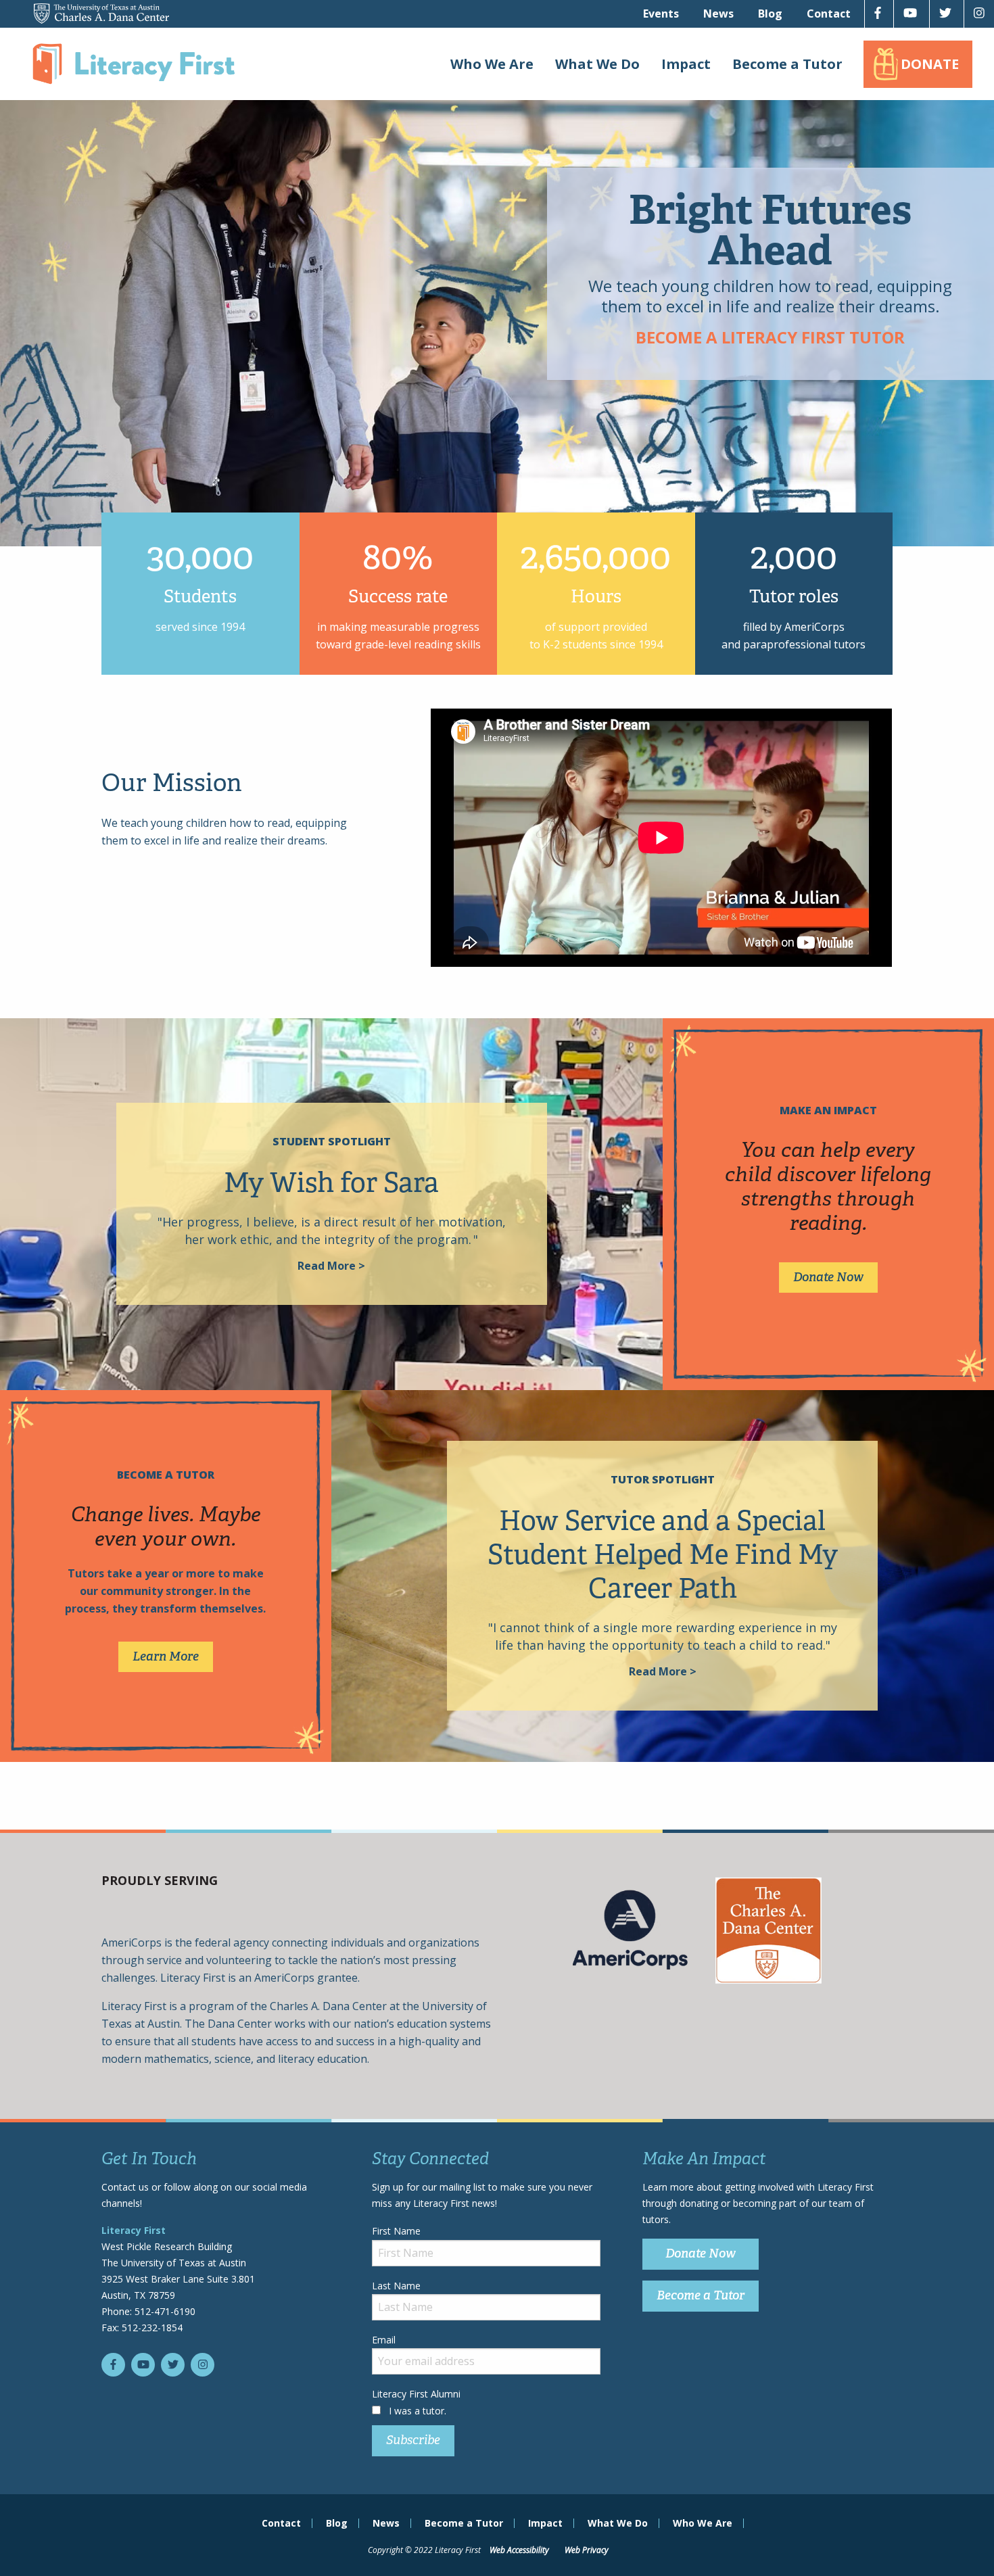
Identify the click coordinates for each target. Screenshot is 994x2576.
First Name (396, 2231)
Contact (829, 14)
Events (661, 14)
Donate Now (828, 1277)
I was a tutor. (418, 2411)
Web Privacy (587, 2550)
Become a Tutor (787, 64)
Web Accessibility (519, 2550)
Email (384, 2340)
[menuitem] (661, 14)
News (718, 14)
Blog (770, 14)
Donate (930, 64)
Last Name (396, 2286)
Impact (686, 64)
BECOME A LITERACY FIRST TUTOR (770, 337)
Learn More (166, 1656)
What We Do (597, 64)
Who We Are (492, 64)
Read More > (331, 1266)
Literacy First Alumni (416, 2394)
